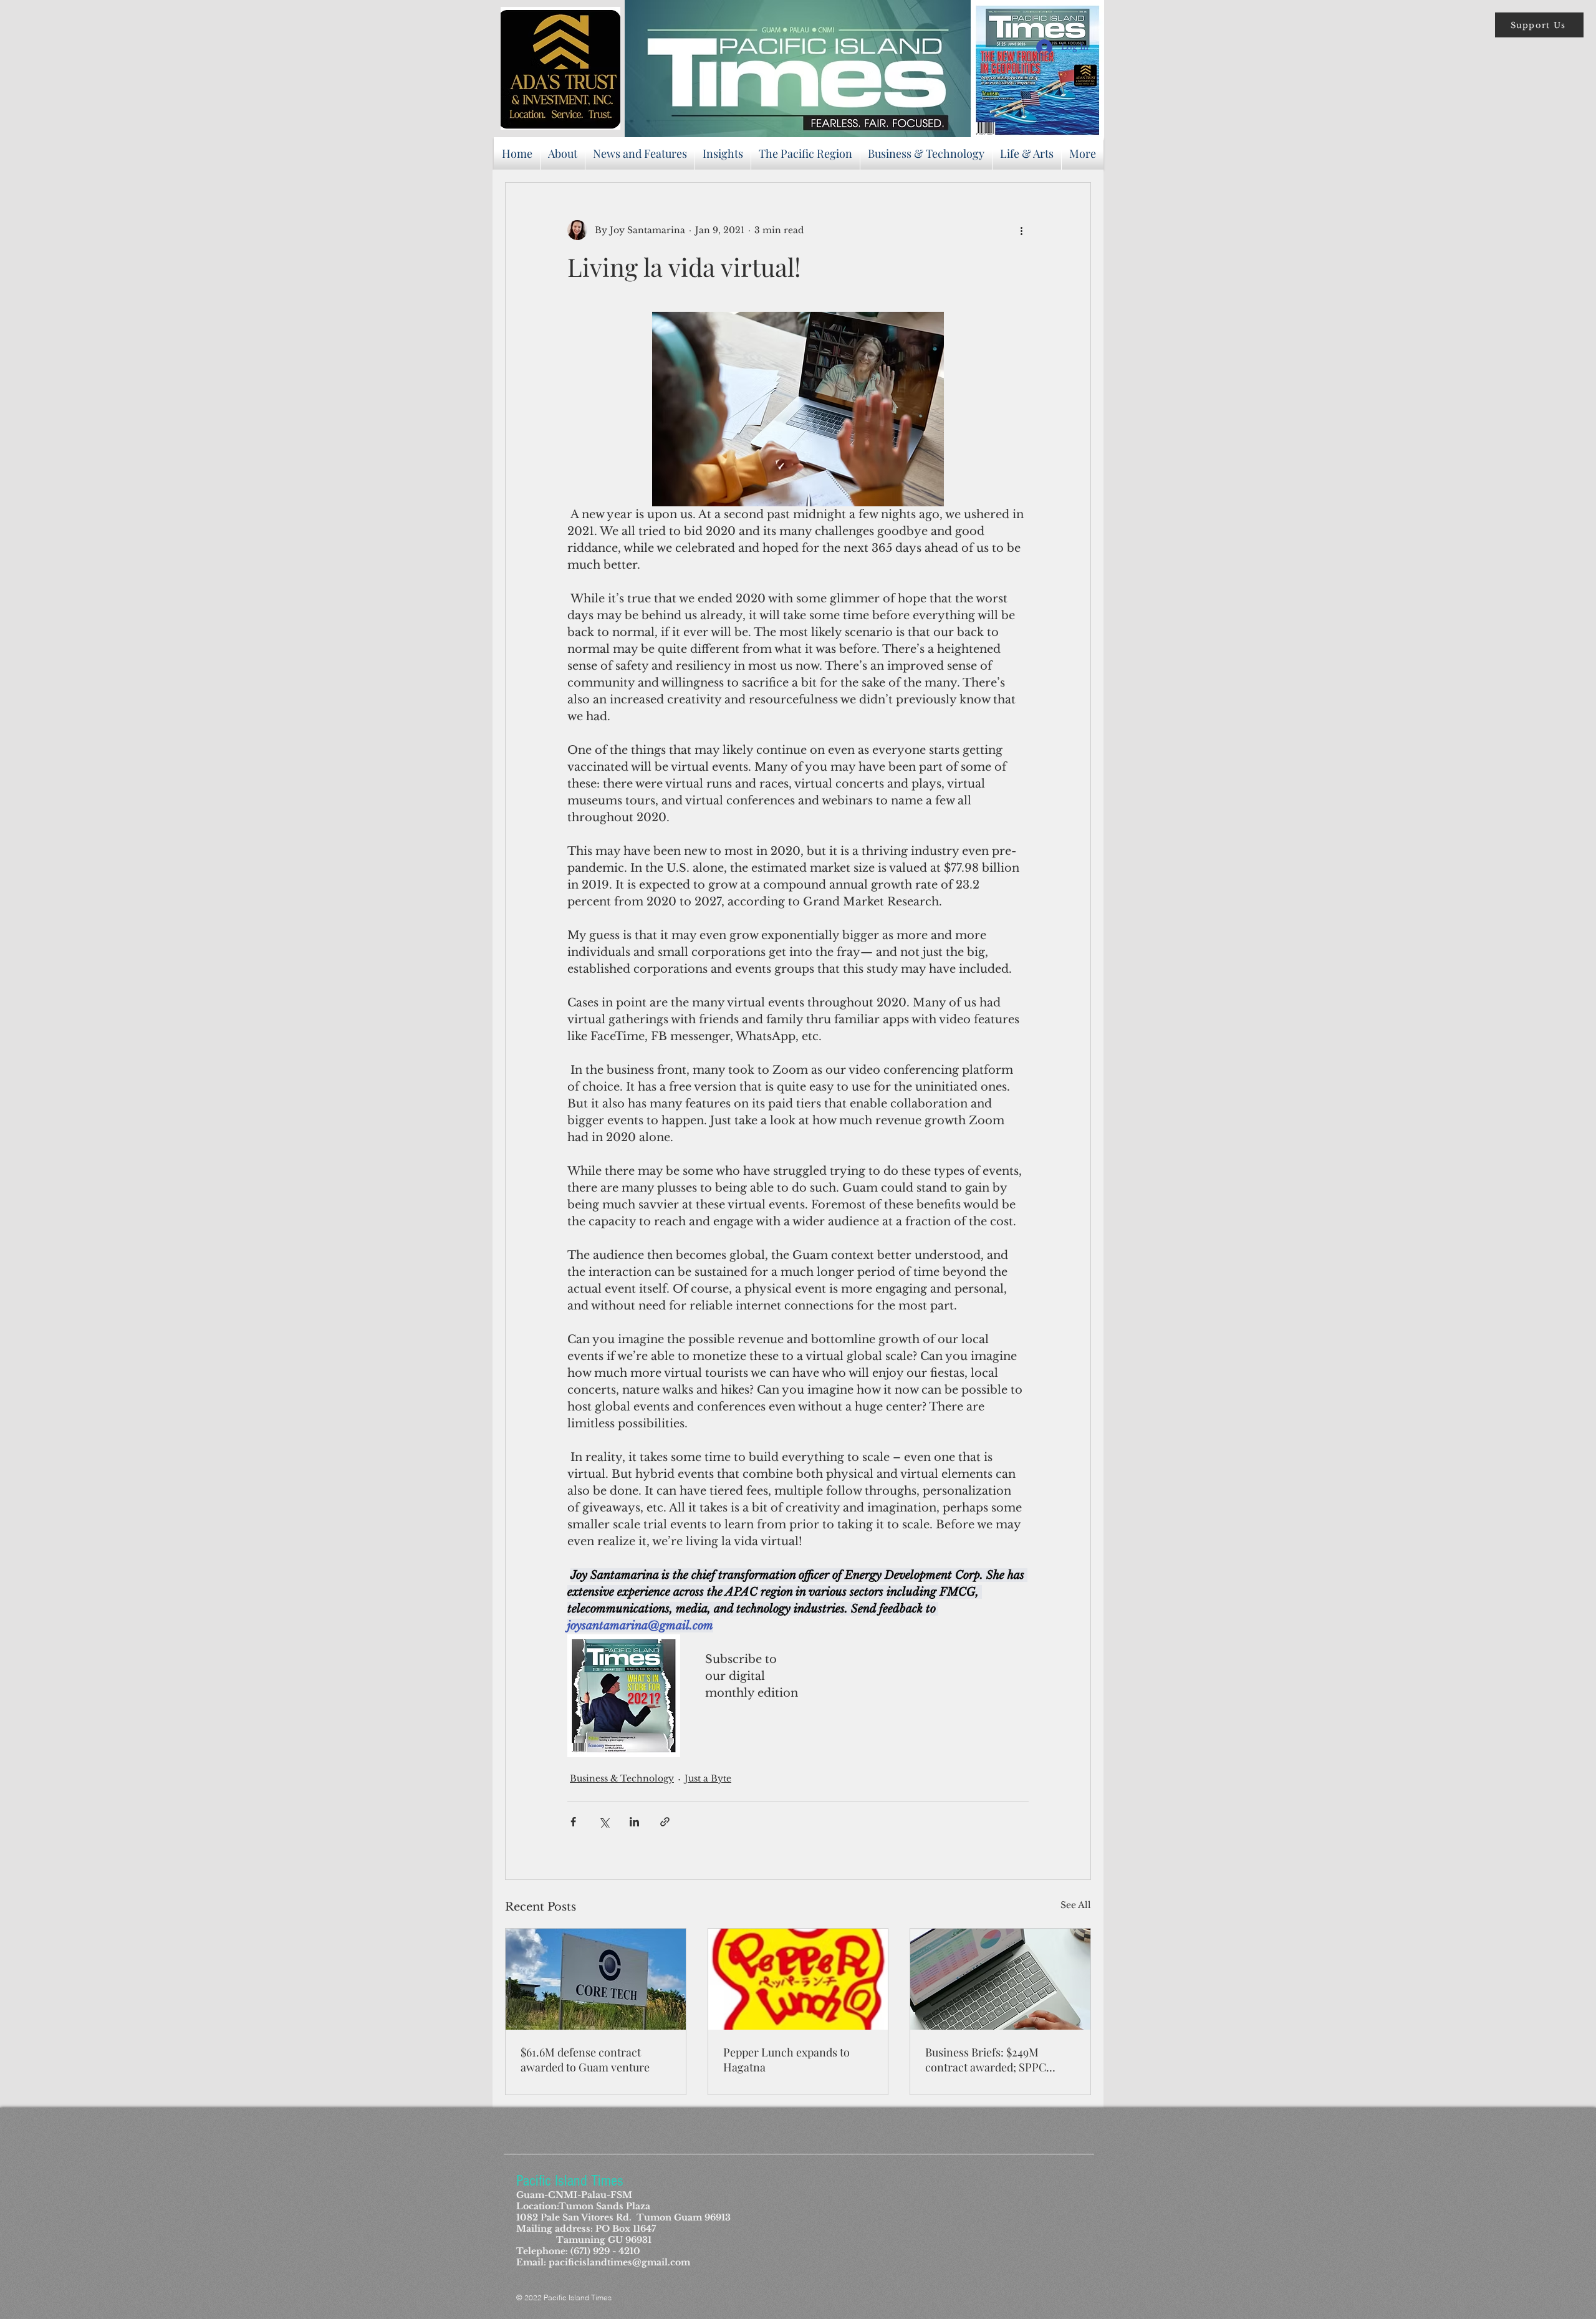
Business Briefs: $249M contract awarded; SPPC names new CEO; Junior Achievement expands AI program (986, 2060)
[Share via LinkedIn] (634, 1822)
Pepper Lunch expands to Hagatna (786, 2060)
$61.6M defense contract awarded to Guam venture (585, 2060)
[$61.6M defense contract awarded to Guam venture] (596, 1979)
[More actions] (1021, 230)
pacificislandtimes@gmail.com (619, 2262)
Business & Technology (622, 1778)
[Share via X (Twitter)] (604, 1822)
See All (1076, 1905)
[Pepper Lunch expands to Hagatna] (798, 1979)
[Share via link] (665, 1822)
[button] (1539, 25)
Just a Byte (708, 1778)
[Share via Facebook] (573, 1822)
